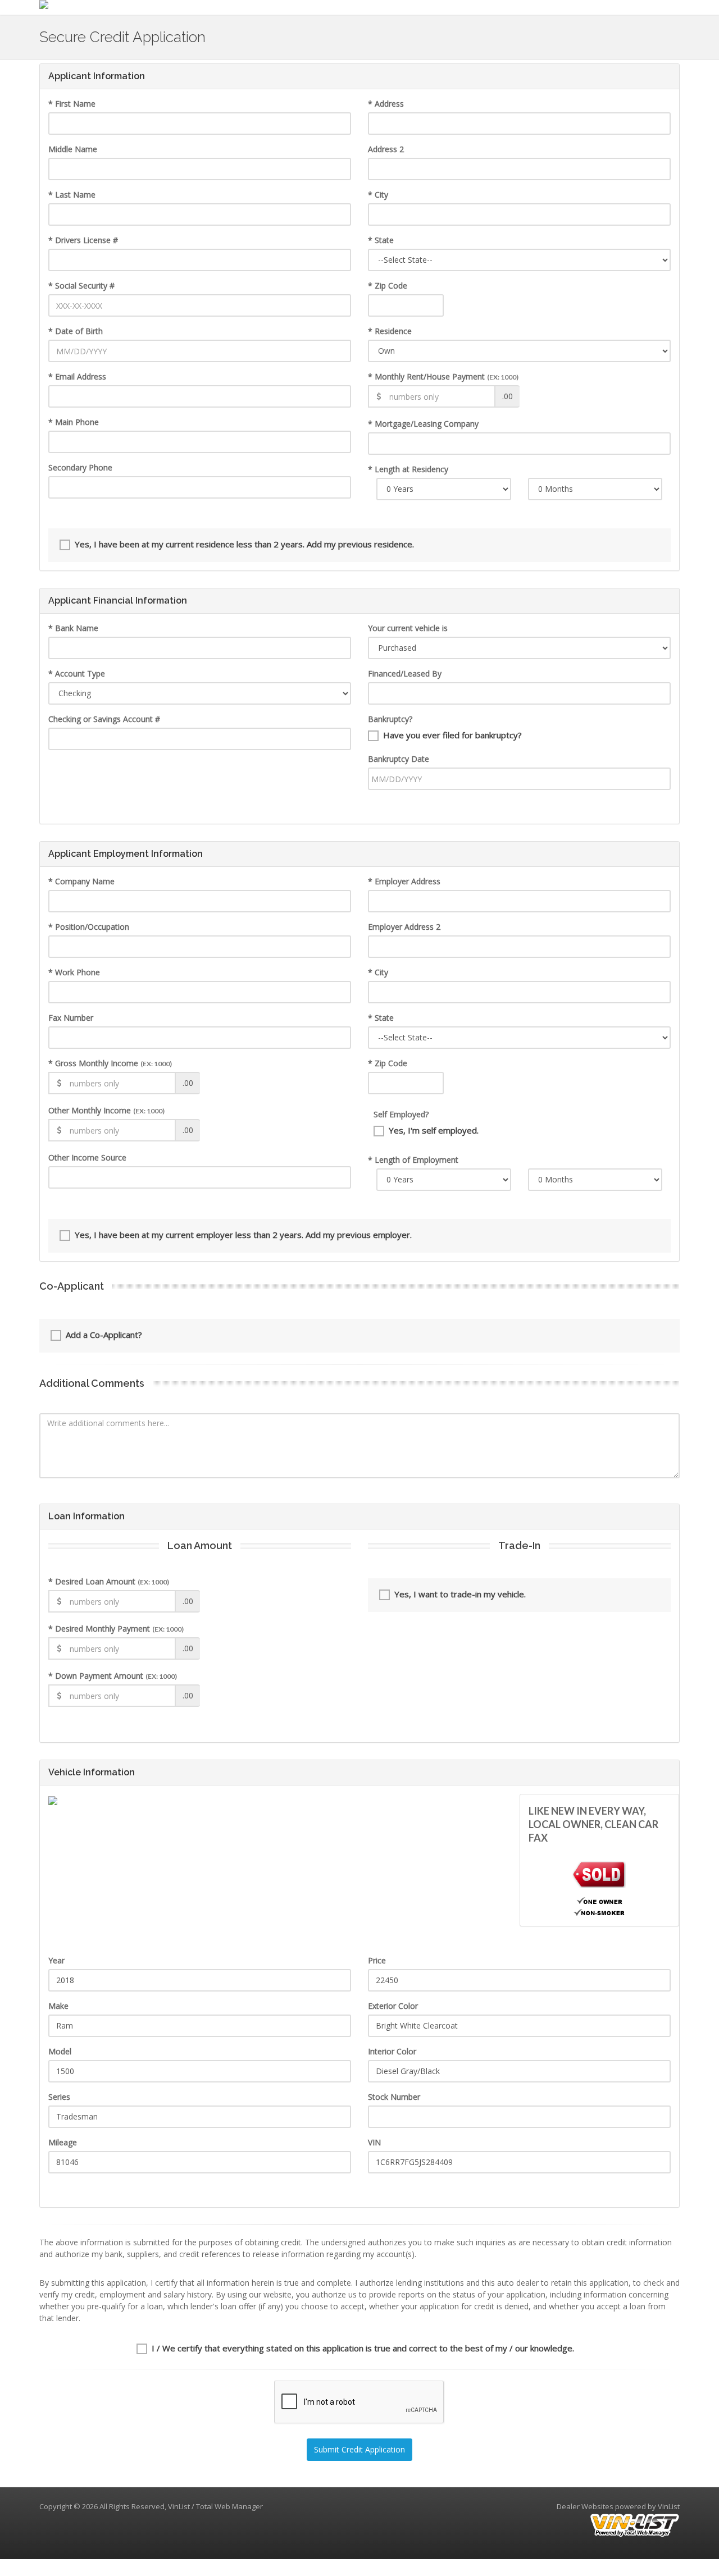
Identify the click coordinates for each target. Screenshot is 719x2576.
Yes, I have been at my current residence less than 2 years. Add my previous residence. (244, 544)
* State (381, 240)
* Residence (390, 331)
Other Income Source (87, 1157)
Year (56, 1960)
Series (59, 2097)
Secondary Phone (80, 467)
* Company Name (81, 881)
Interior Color (392, 2051)
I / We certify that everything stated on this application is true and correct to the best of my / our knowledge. (363, 2348)
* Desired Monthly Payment (116, 1629)
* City (378, 195)
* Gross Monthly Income (110, 1063)
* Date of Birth (76, 331)
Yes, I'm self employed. (434, 1130)
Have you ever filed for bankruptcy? (452, 735)
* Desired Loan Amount (109, 1581)
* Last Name (72, 195)
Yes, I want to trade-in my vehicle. (460, 1594)
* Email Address (77, 376)
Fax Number (71, 1018)
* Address (386, 104)
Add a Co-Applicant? (104, 1335)
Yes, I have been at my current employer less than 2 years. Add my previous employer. (243, 1235)
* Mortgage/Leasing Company (423, 424)
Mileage (63, 2142)
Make (58, 2006)
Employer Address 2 (404, 927)
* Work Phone (74, 972)
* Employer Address (404, 881)
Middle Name (73, 149)
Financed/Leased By (405, 673)
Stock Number (394, 2097)
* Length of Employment (413, 1160)
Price (377, 1960)
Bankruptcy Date (399, 759)
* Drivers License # (83, 240)
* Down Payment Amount (113, 1676)
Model (60, 2051)
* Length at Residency (408, 469)
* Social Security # (81, 286)
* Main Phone (74, 422)
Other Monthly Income (106, 1110)
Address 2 (386, 149)
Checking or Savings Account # (104, 719)
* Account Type (77, 673)
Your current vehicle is (408, 628)
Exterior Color (393, 2006)
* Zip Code (388, 286)
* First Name (72, 104)
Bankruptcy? (390, 719)
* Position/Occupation (89, 927)
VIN (374, 2142)
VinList (669, 2506)
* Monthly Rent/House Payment (443, 376)
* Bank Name (73, 628)
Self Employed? (401, 1114)
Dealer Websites (585, 2506)
